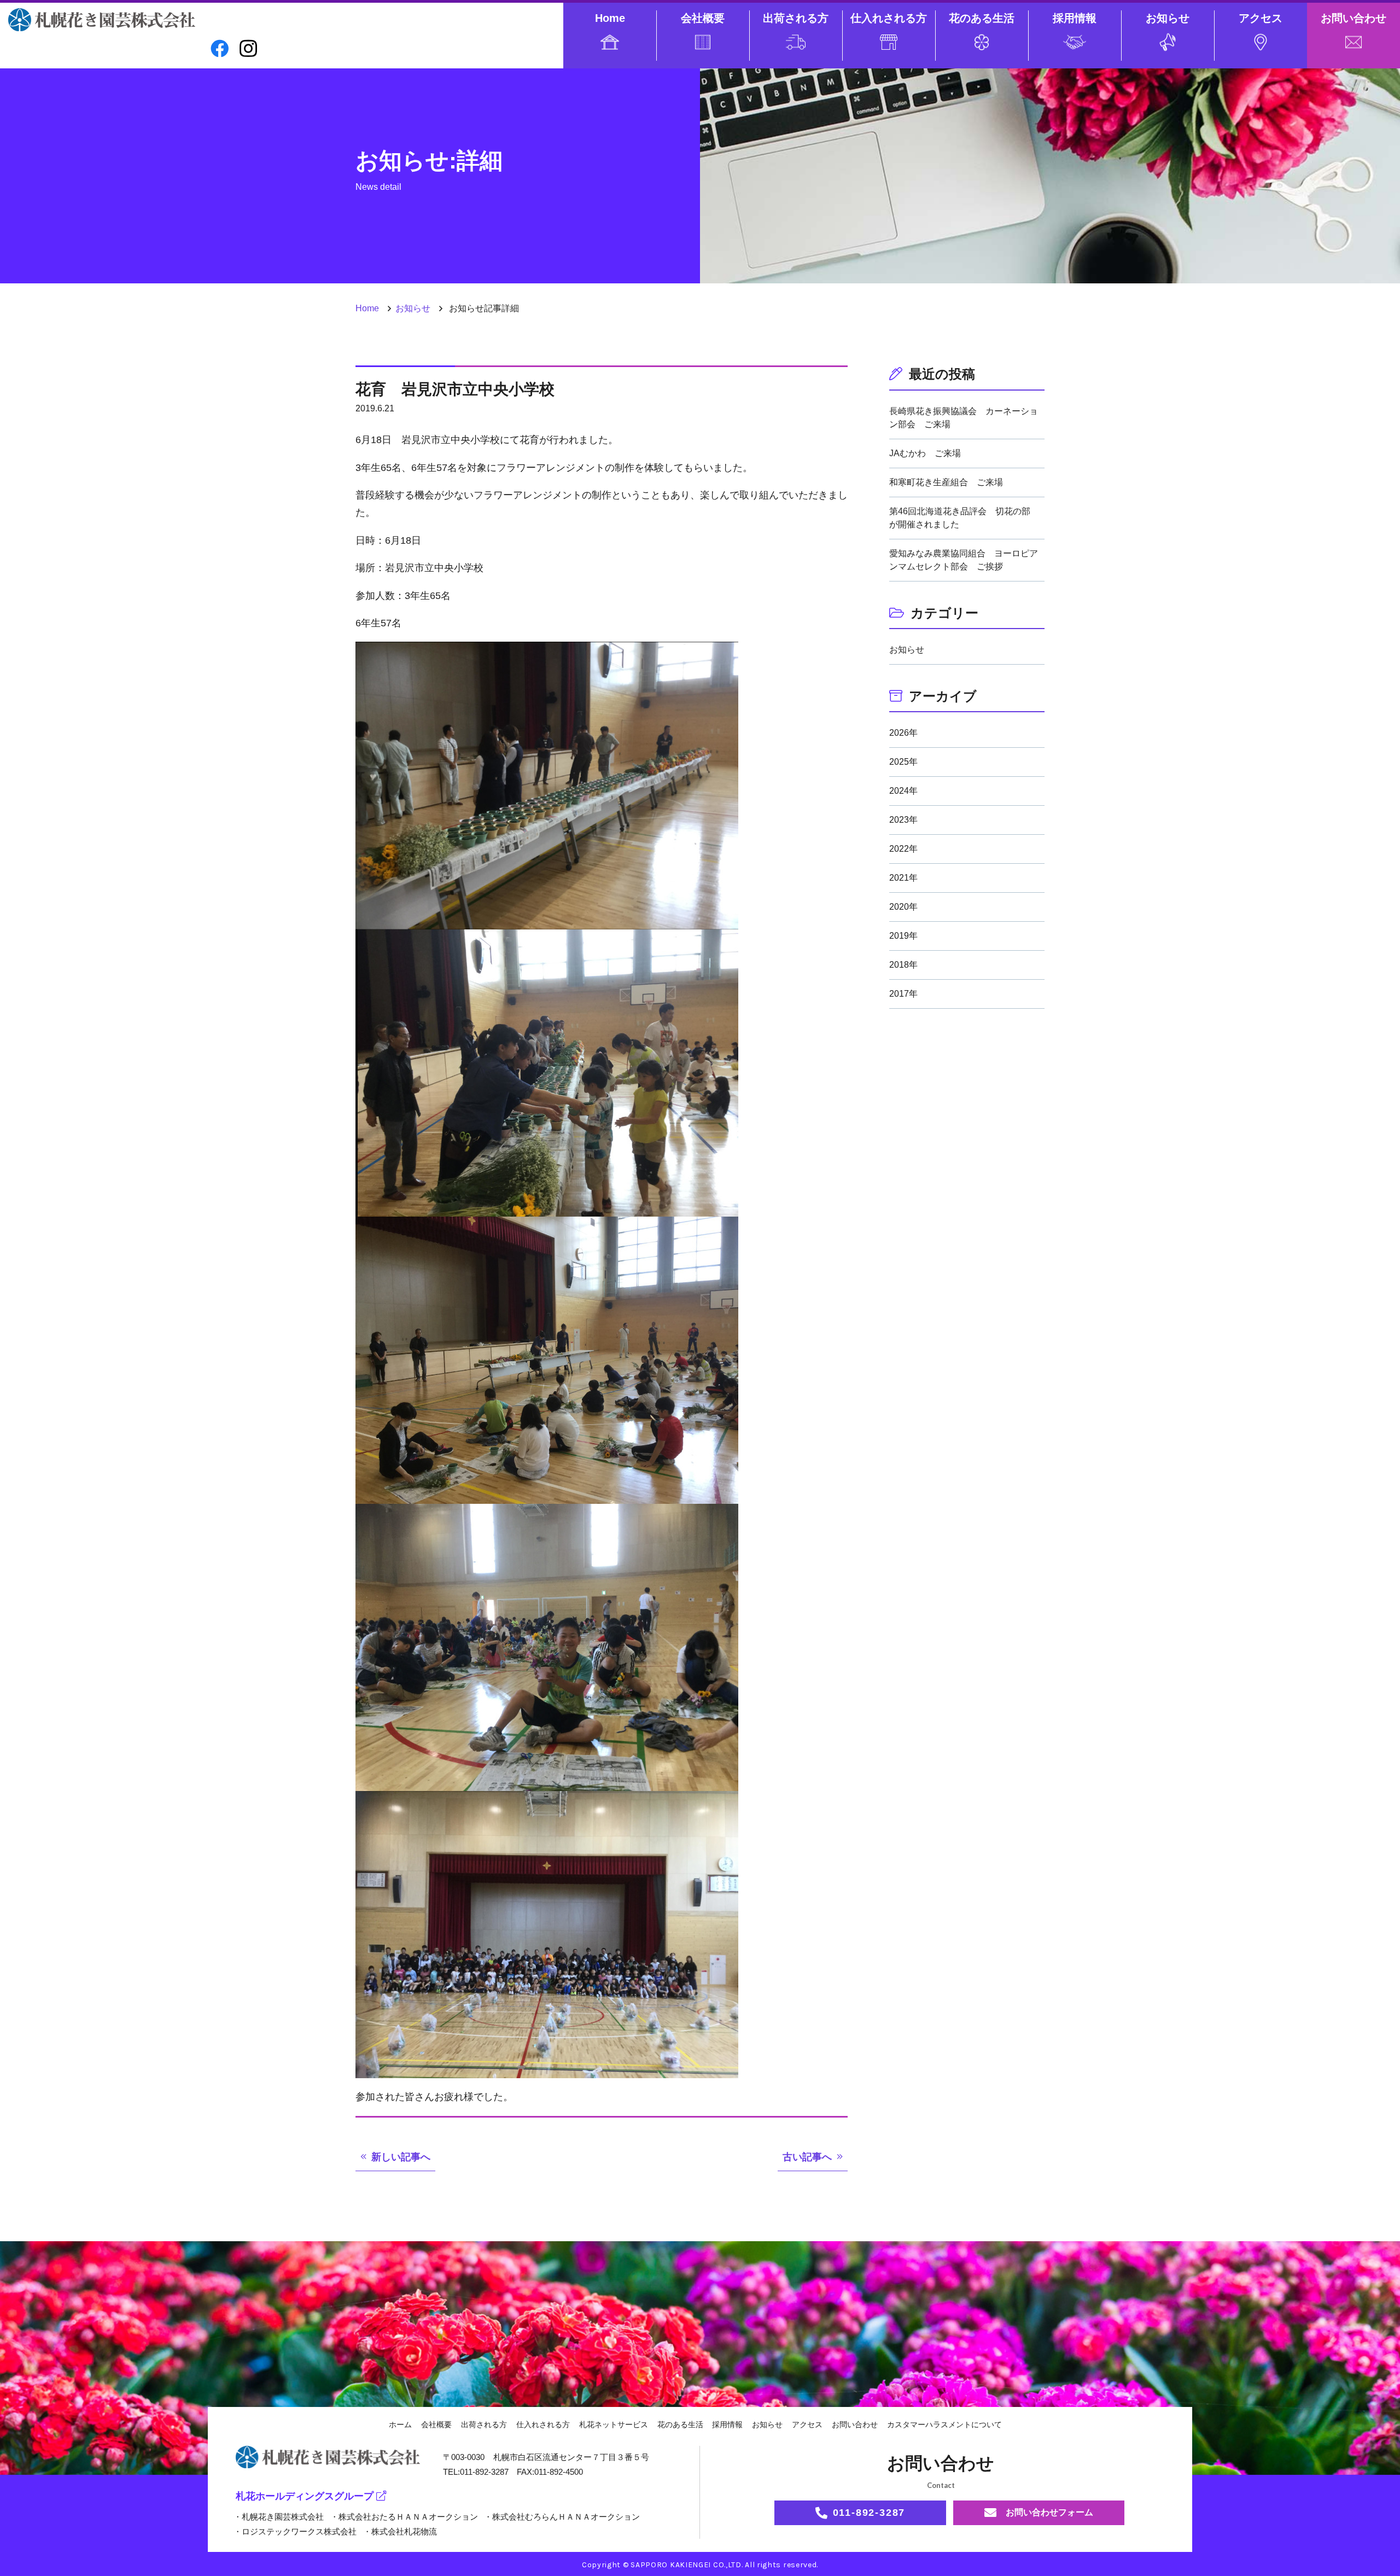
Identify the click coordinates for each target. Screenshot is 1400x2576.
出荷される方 (796, 18)
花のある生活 (982, 18)
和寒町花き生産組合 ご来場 (946, 482)
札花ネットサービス (614, 2424)
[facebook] (220, 48)
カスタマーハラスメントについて (944, 2424)
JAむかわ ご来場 (925, 453)
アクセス (1261, 18)
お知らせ (1168, 18)
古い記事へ (807, 2157)
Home (610, 18)
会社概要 (703, 18)
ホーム (400, 2424)
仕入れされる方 (889, 18)
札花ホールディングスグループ (305, 2496)
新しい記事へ (401, 2157)
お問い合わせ (1354, 18)
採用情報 (1075, 18)
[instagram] (248, 49)
